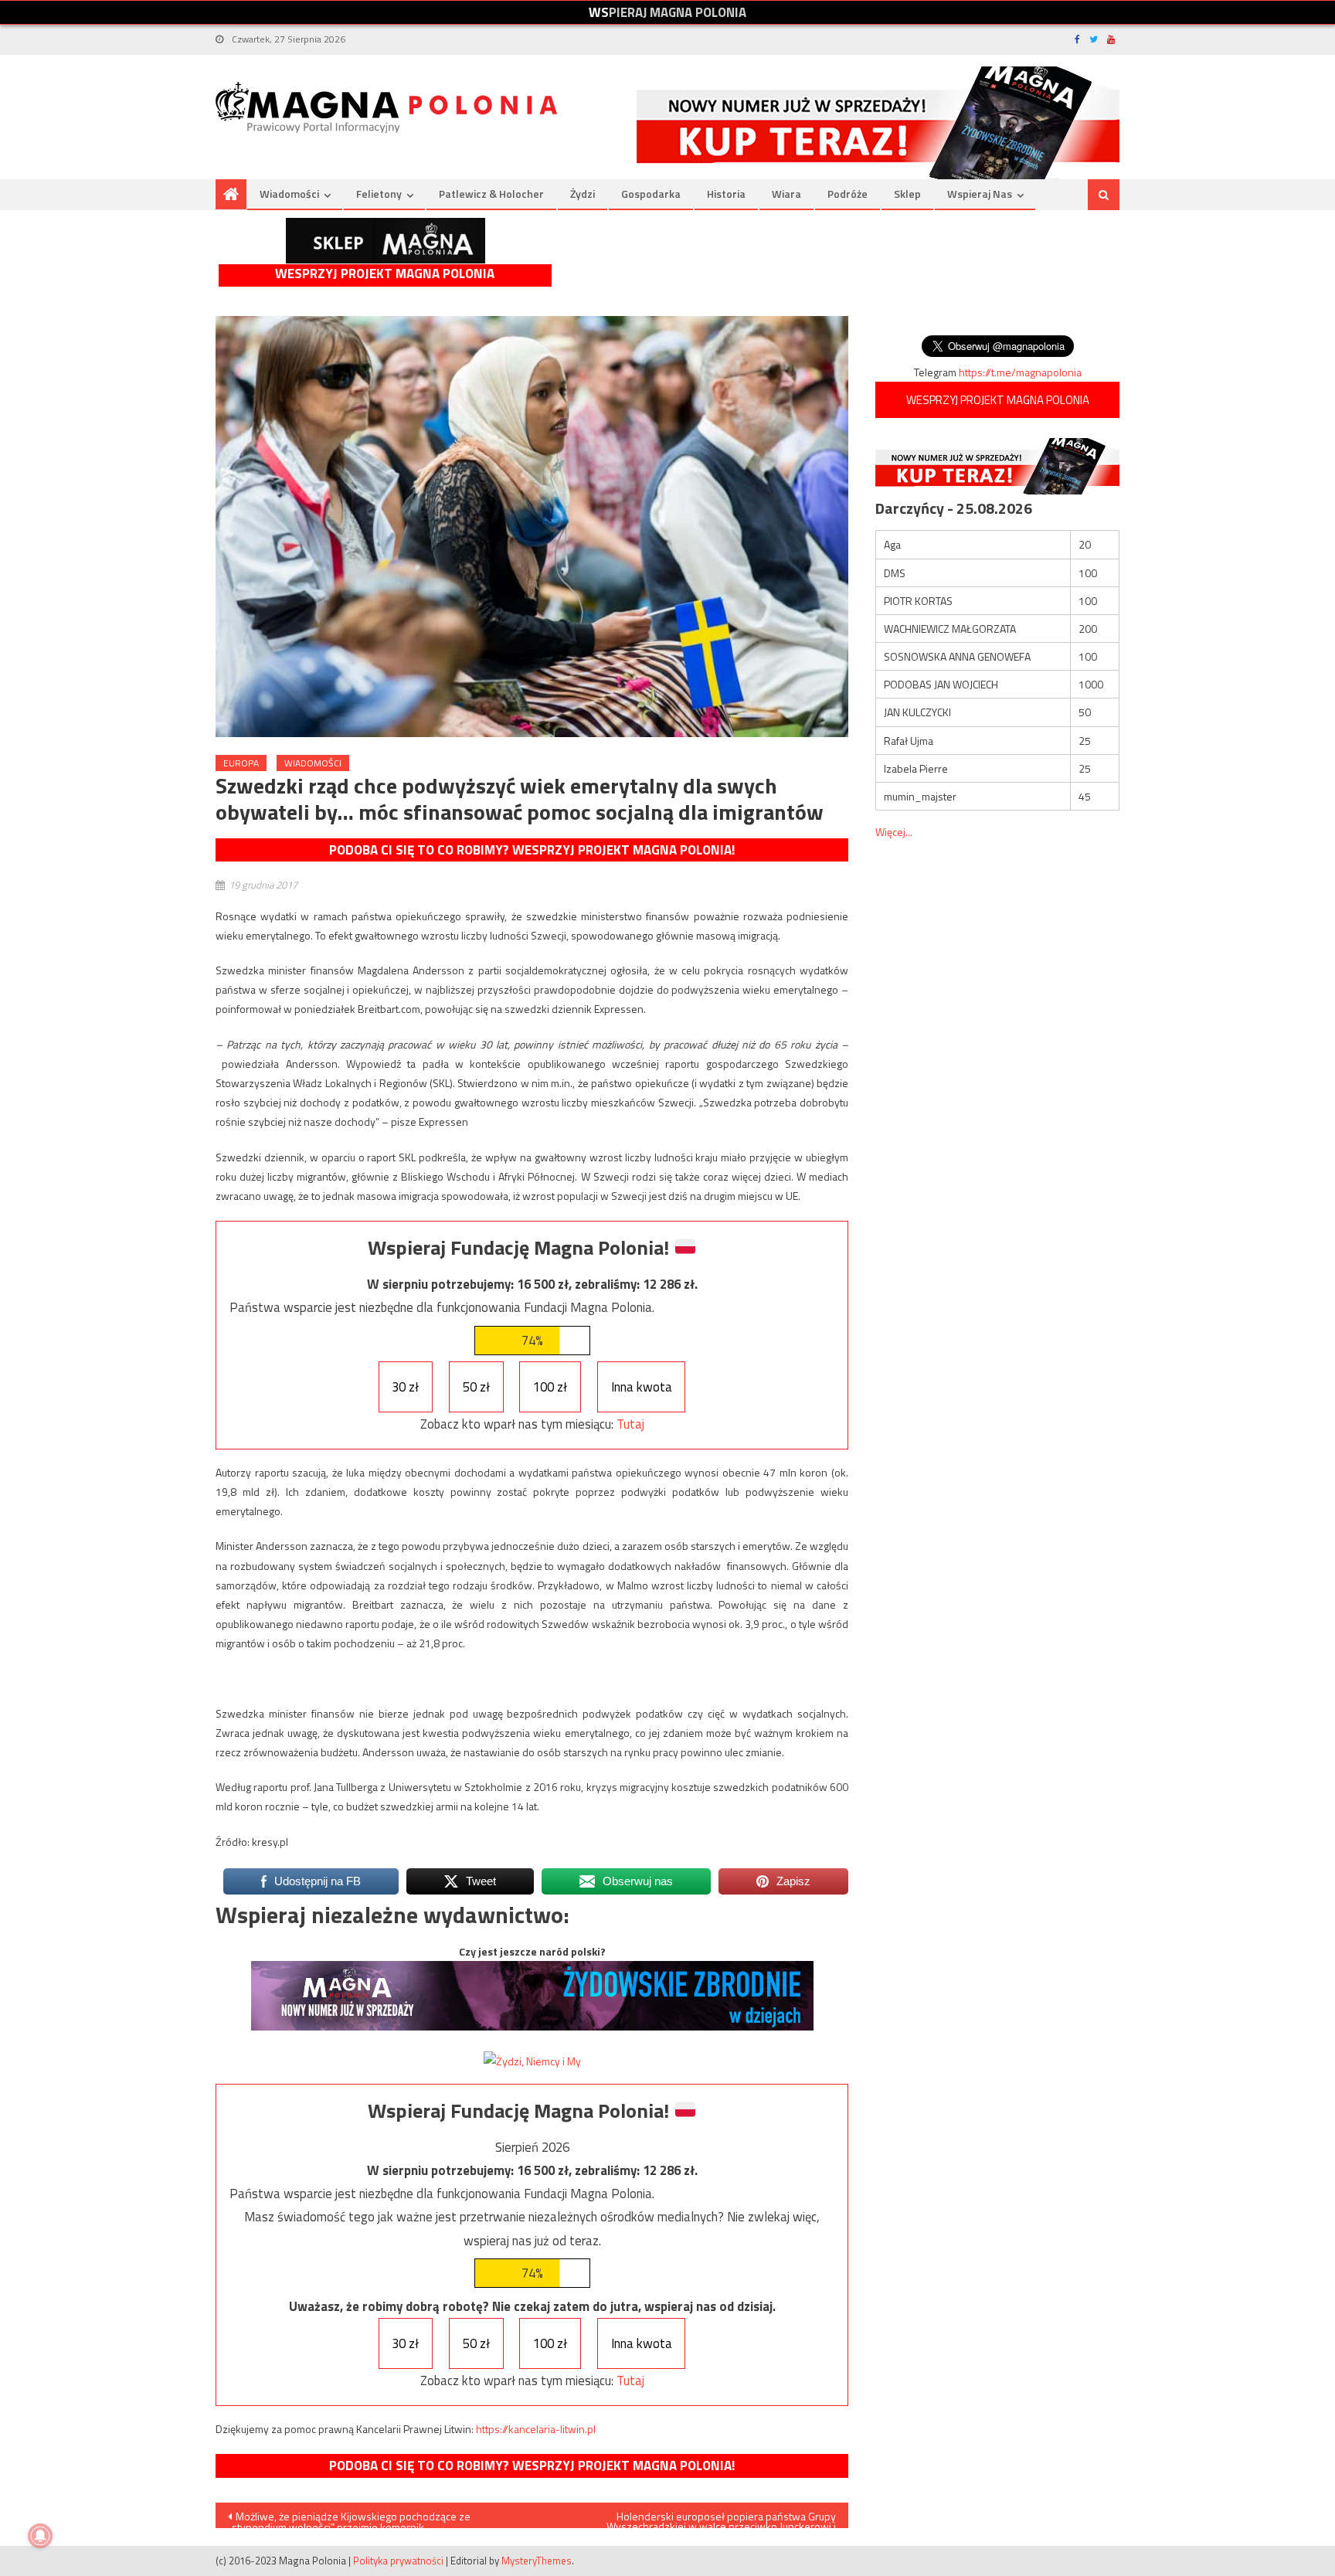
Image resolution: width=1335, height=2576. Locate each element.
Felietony (379, 194)
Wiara (786, 194)
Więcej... (894, 832)
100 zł (550, 1387)
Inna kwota (642, 1387)
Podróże (848, 194)
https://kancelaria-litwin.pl (536, 2429)
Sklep (907, 194)
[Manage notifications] (40, 2536)
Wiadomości (289, 194)
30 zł (405, 1387)
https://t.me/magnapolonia (1020, 372)
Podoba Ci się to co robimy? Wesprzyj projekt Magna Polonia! (532, 850)
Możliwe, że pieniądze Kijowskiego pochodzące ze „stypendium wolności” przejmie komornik (349, 2518)
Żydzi (583, 194)
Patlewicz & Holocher (491, 194)
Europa (241, 763)
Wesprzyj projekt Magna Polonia (385, 274)
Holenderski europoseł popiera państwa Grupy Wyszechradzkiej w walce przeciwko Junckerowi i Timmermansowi (721, 2518)
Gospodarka (651, 194)
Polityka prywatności (398, 2561)
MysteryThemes (537, 2561)
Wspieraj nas (980, 194)
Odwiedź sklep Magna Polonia (386, 241)
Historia (726, 194)
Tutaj (630, 1424)
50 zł (476, 1387)
